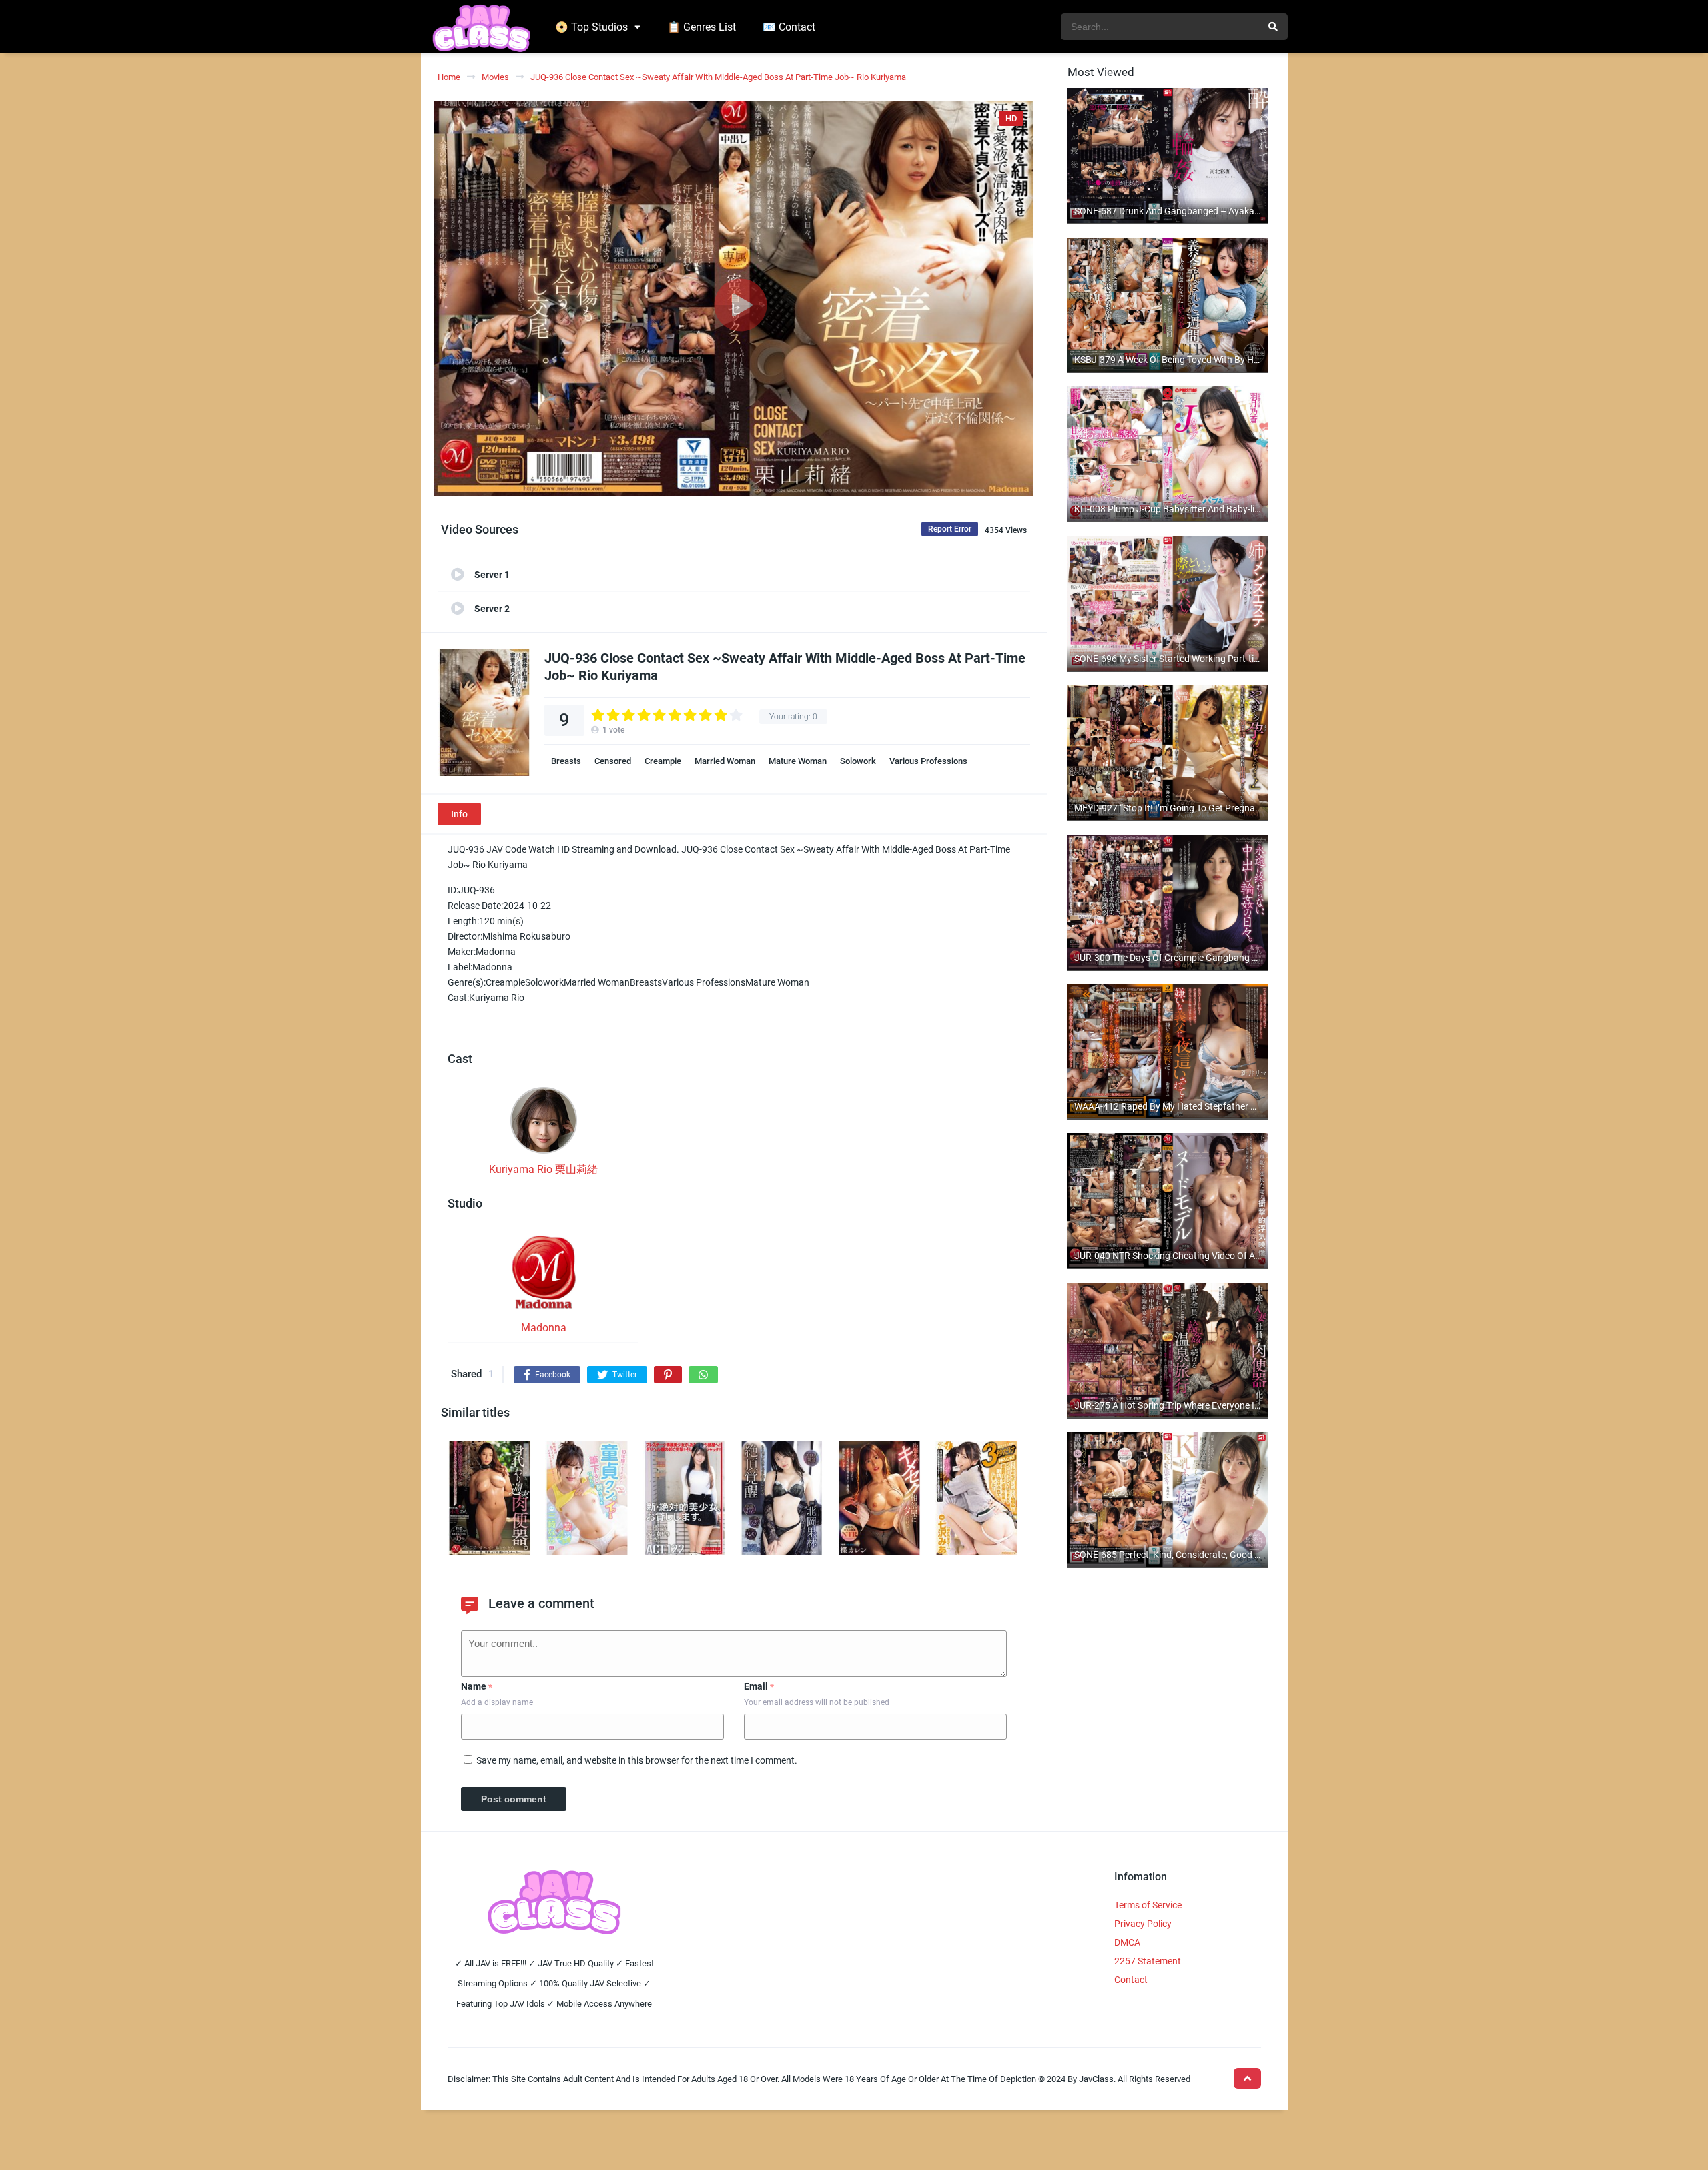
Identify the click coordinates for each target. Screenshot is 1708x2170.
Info (459, 814)
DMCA (1127, 1942)
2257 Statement (1148, 1961)
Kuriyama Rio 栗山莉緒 (543, 1169)
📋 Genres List (702, 27)
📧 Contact (789, 27)
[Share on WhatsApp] (703, 1375)
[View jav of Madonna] (544, 1276)
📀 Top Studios (591, 27)
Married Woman (725, 761)
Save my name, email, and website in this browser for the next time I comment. (637, 1760)
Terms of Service (1148, 1905)
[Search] (1273, 27)
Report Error (950, 529)
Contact (1131, 1980)
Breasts (566, 761)
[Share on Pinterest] (668, 1375)
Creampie (663, 761)
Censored (613, 761)
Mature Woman (798, 761)
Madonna (544, 1328)
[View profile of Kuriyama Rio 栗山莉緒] (544, 1124)
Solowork (858, 761)
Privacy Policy (1143, 1924)
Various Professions (928, 761)
